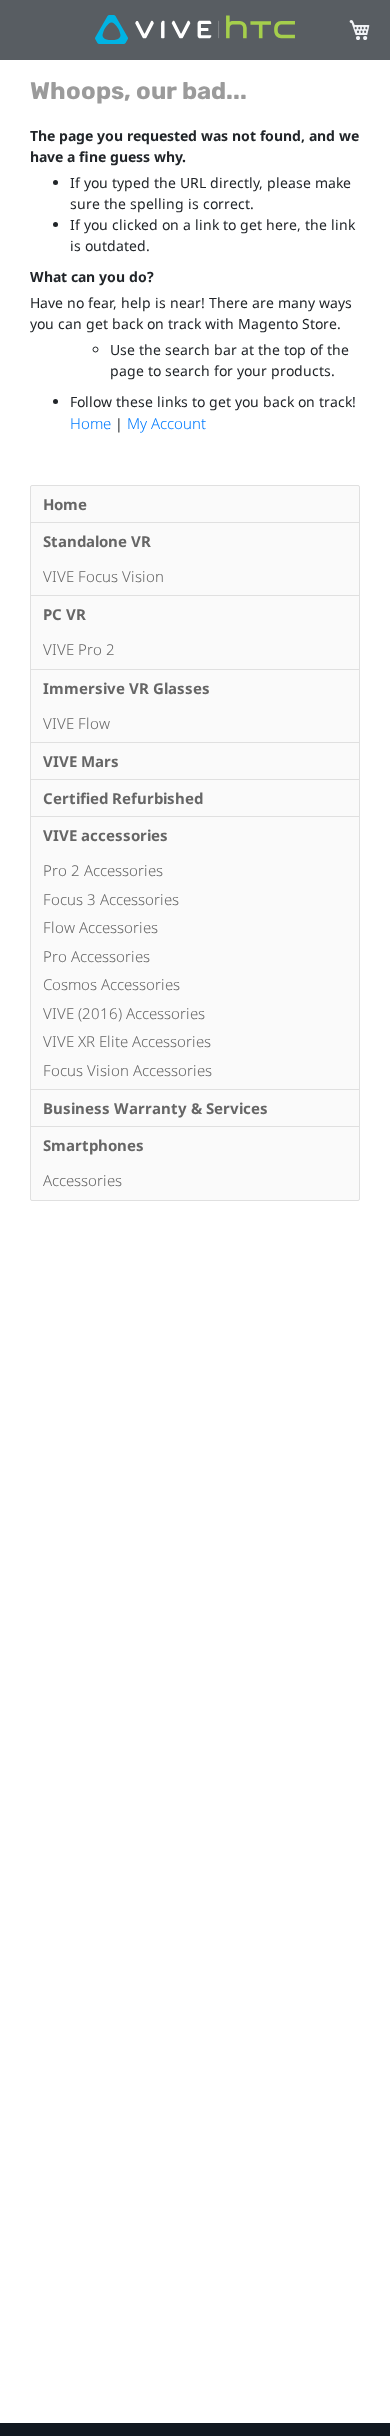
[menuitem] (195, 504)
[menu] (195, 843)
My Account (166, 423)
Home (92, 423)
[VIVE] (195, 30)
